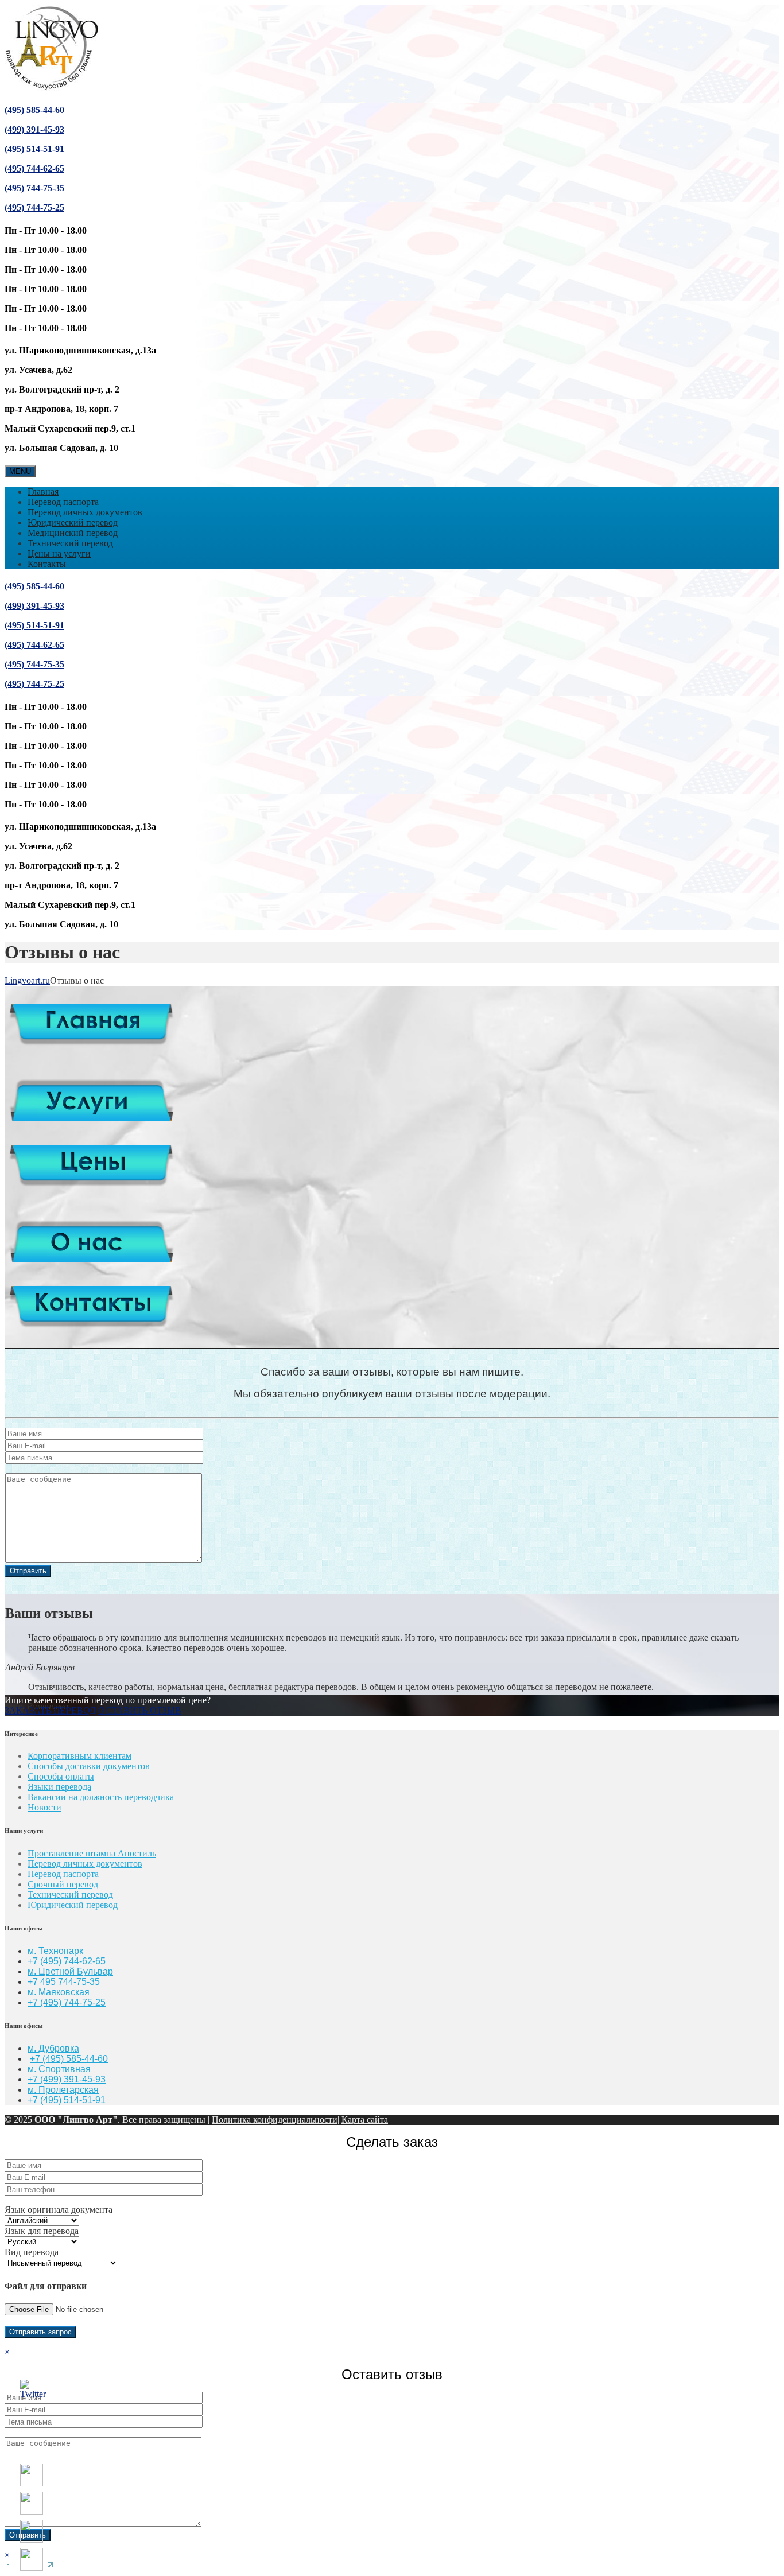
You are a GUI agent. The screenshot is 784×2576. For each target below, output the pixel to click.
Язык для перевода (42, 2231)
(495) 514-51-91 (34, 149)
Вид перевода (32, 2252)
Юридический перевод (73, 522)
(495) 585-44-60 (34, 110)
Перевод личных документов (85, 512)
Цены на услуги (59, 553)
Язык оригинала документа (59, 2210)
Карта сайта (365, 2120)
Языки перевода (59, 1787)
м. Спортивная (59, 2069)
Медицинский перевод (73, 533)
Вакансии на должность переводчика (101, 1797)
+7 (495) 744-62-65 (67, 1961)
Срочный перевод (63, 1884)
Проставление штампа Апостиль (92, 1853)
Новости (44, 1807)
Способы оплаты (61, 1776)
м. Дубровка (53, 2048)
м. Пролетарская (63, 2090)
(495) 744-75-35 (34, 188)
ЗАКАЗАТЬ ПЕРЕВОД (50, 1710)
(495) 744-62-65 (34, 168)
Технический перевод (70, 543)
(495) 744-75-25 (34, 207)
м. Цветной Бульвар (70, 1971)
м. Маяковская (59, 1992)
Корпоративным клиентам (79, 1756)
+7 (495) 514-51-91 (67, 2100)
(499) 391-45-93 (34, 129)
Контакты (47, 564)
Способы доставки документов (89, 1766)
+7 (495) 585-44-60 (69, 2059)
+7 (34, 2002)
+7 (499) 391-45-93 (67, 2079)
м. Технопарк (55, 1951)
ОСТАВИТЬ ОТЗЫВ (140, 1710)
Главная (43, 492)
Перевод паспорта (63, 502)
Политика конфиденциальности (275, 2120)
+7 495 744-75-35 (64, 1982)
